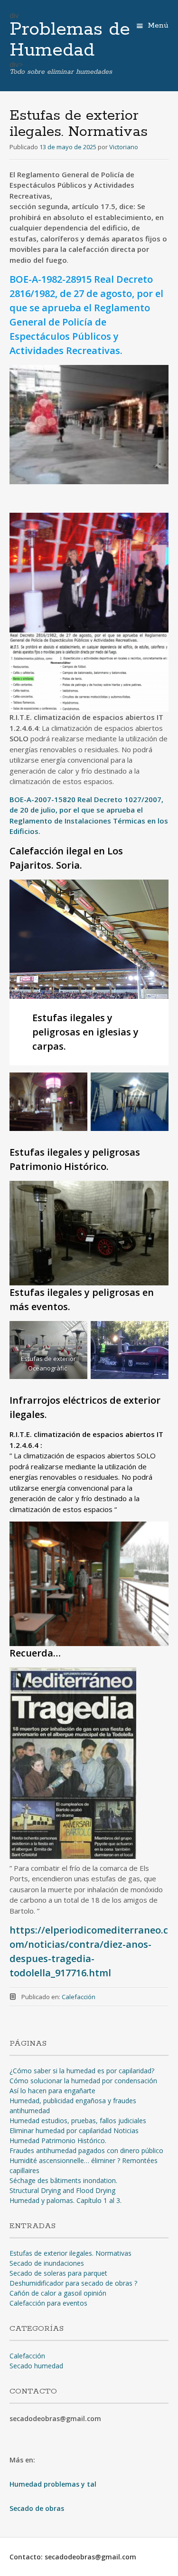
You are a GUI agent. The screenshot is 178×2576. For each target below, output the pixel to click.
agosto (116, 293)
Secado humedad (36, 2366)
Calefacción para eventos (48, 2303)
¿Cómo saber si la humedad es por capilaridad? (82, 2071)
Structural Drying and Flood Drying (62, 2190)
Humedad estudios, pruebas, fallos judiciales (78, 2121)
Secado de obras (37, 2508)
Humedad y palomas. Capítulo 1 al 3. (66, 2200)
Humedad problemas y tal (53, 2484)
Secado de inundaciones (47, 2263)
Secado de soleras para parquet (58, 2273)
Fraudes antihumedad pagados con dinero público (86, 2150)
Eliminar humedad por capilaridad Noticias (74, 2131)
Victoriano (124, 147)
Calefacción (79, 1997)
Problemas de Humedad (70, 40)
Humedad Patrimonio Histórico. (58, 2140)
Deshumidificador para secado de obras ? (73, 2283)
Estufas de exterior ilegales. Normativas (70, 2253)
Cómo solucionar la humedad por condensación (83, 2081)
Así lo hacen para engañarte (52, 2091)
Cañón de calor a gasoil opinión (58, 2293)
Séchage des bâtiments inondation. (63, 2180)
